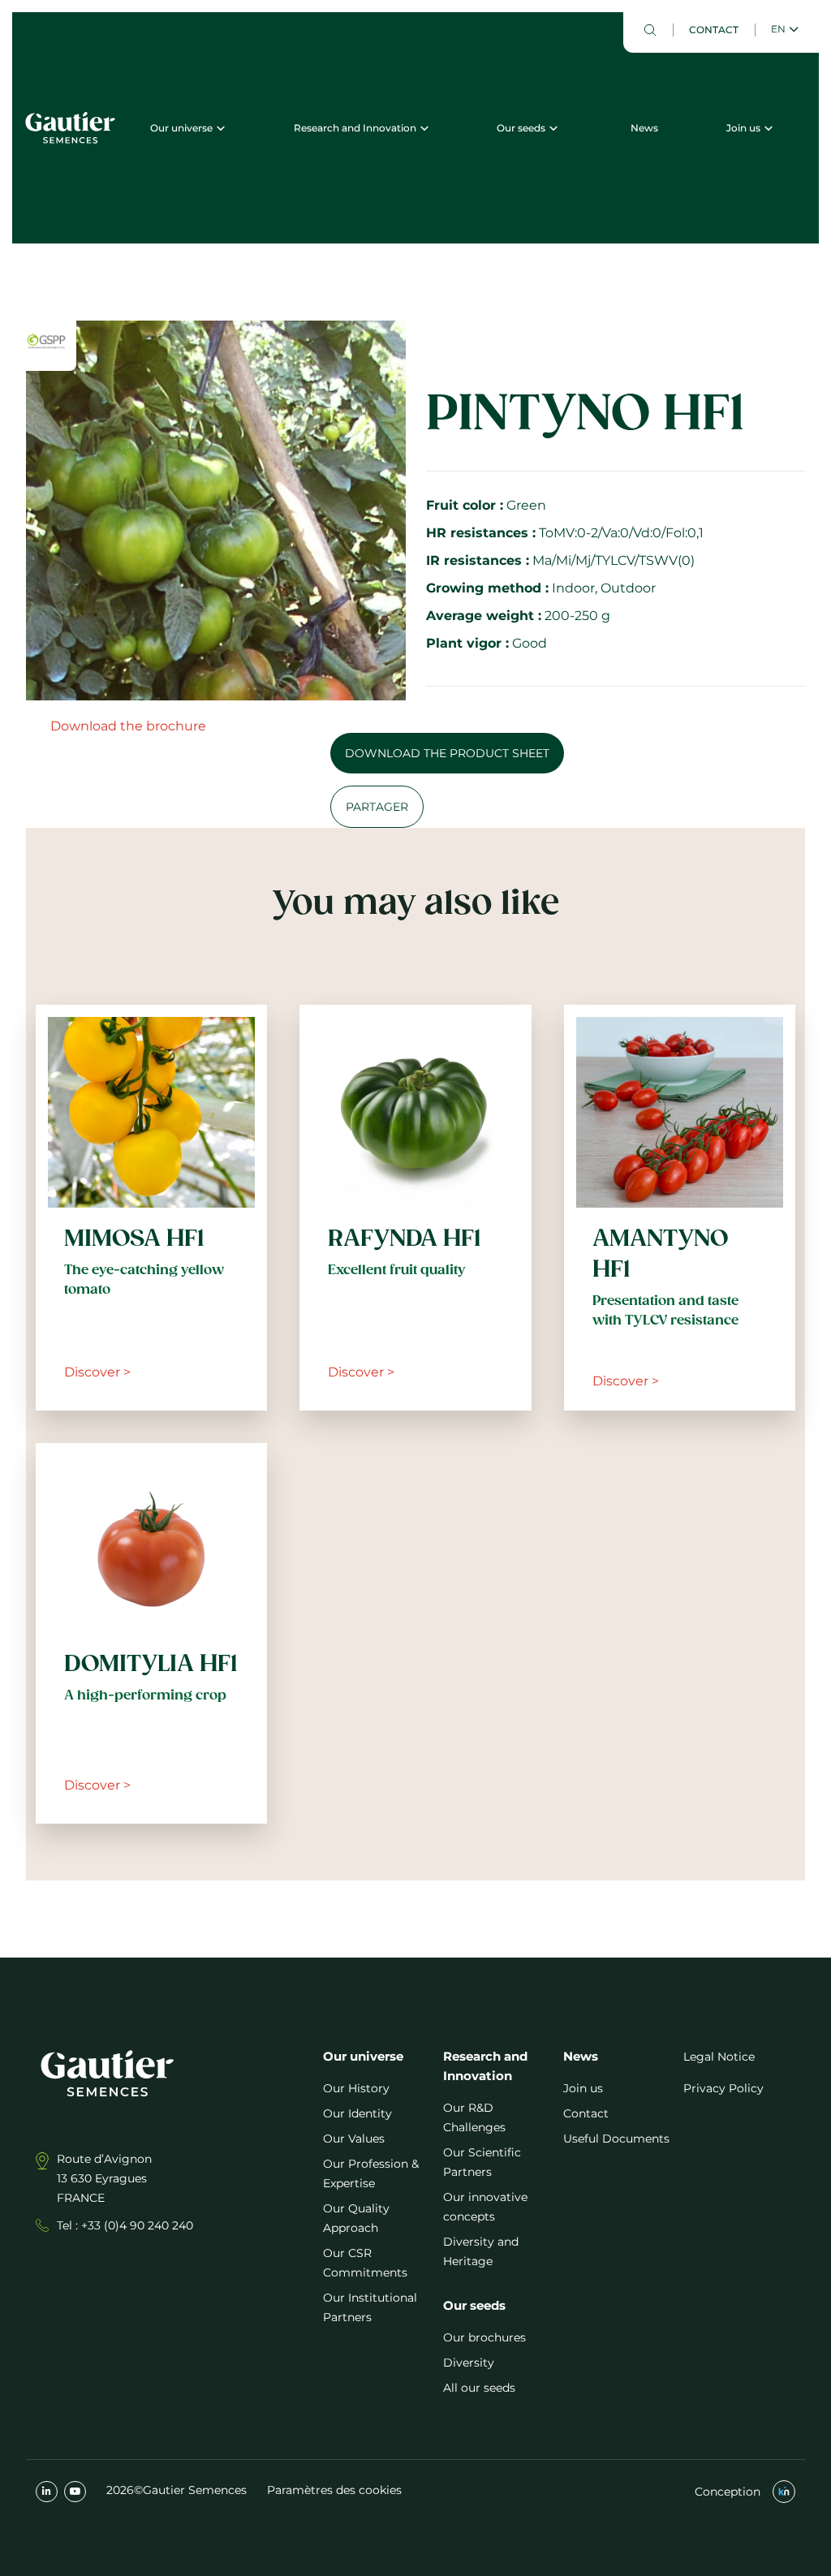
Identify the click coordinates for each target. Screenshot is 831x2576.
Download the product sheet (447, 753)
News (644, 128)
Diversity (469, 2363)
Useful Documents (616, 2139)
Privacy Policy (723, 2088)
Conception (728, 2492)
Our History (356, 2088)
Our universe (181, 128)
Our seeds (521, 128)
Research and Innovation (355, 128)
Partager (377, 807)
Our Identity (357, 2113)
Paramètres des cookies (334, 2490)
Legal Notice (719, 2057)
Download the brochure (128, 726)
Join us (743, 128)
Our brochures (484, 2337)
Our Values (354, 2139)
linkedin (47, 2492)
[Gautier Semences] (70, 127)
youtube (75, 2492)
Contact (714, 30)
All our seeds (479, 2388)
